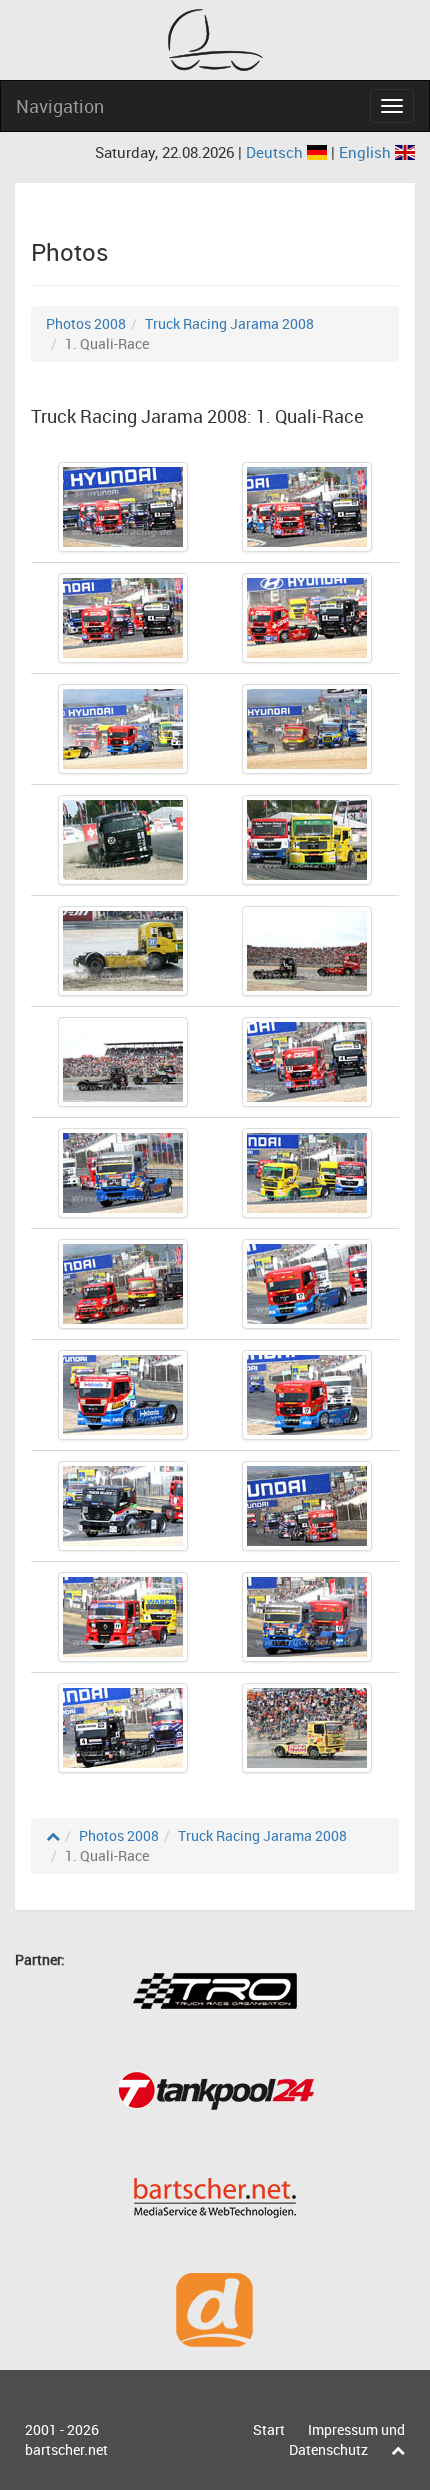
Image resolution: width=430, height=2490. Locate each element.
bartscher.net (66, 2449)
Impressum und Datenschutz (347, 2439)
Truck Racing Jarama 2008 (229, 323)
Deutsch (276, 152)
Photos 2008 (86, 323)
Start (269, 2429)
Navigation (60, 106)
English (367, 152)
